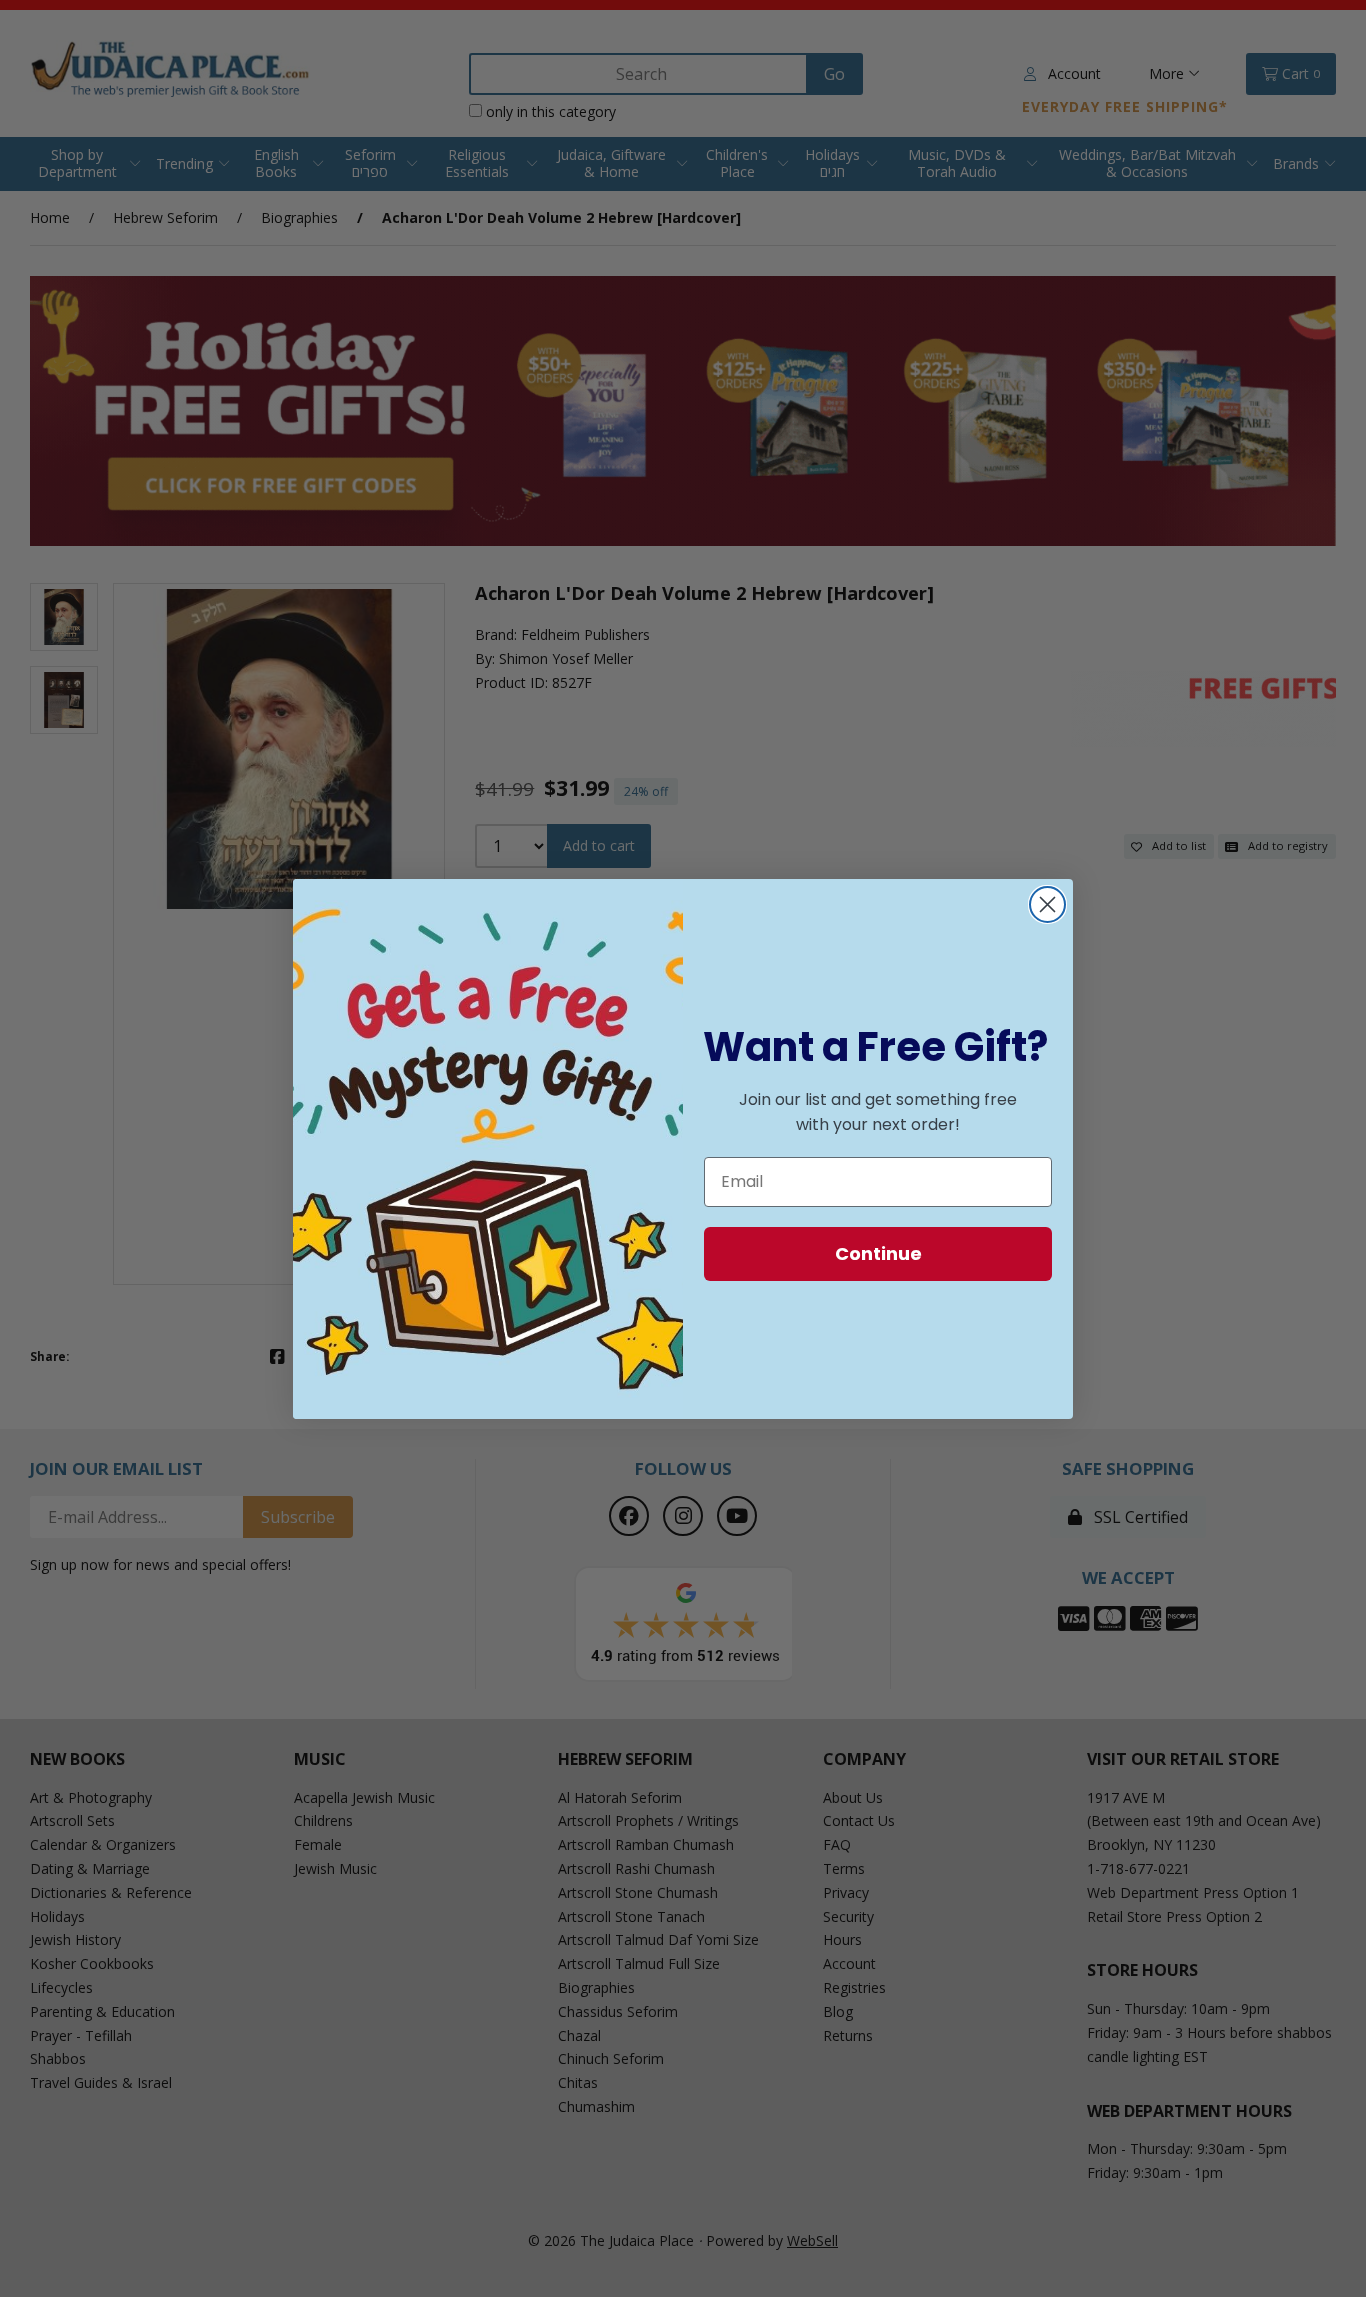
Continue (878, 1253)
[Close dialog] (1047, 904)
